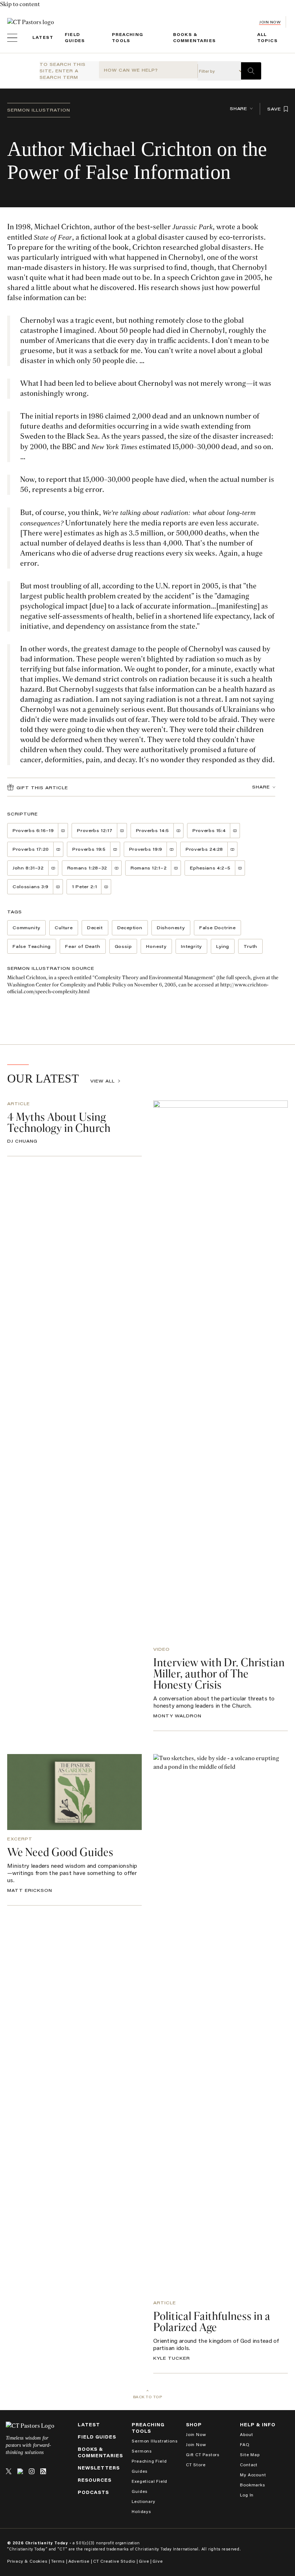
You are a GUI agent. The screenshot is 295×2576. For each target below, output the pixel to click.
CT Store (196, 2465)
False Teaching (32, 946)
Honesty (156, 946)
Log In (247, 2495)
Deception (130, 928)
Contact (249, 2465)
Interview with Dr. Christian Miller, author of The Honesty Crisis (219, 1674)
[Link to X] (9, 2471)
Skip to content (20, 4)
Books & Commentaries (100, 2452)
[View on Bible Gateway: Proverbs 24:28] (233, 849)
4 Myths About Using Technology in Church (59, 1123)
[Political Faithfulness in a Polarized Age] (221, 2024)
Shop (194, 2425)
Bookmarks (252, 2485)
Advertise (79, 2561)
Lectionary (143, 2501)
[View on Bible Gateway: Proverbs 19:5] (115, 849)
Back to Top (148, 2397)
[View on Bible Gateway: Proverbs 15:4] (235, 831)
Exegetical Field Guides (149, 2486)
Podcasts (93, 2492)
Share (239, 109)
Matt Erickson (30, 1890)
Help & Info (258, 2425)
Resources (95, 2480)
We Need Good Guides (60, 1853)
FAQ (245, 2444)
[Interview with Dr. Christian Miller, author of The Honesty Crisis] (221, 1370)
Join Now (270, 22)
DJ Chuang (22, 1141)
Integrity (191, 946)
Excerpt (20, 1839)
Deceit (95, 928)
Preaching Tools (148, 2428)
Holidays (141, 2511)
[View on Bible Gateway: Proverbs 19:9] (172, 849)
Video (162, 1649)
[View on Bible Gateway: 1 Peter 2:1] (106, 887)
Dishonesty (171, 928)
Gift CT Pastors (203, 2455)
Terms (58, 2561)
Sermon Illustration (39, 110)
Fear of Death (83, 946)
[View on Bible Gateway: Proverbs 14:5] (179, 831)
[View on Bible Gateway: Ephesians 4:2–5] (240, 868)
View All (103, 1081)
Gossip (123, 946)
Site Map (250, 2455)
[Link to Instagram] (32, 2471)
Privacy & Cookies (27, 2561)
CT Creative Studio (114, 2561)
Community (26, 928)
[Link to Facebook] (20, 2471)
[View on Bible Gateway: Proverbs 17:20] (58, 849)
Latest (43, 37)
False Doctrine (217, 928)
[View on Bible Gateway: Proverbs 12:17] (122, 831)
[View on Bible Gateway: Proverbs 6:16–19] (63, 831)
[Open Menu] (12, 38)
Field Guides (97, 2437)
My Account (253, 2475)
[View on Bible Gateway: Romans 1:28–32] (117, 868)
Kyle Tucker (172, 2358)
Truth (250, 946)
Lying (223, 946)
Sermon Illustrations (155, 2441)
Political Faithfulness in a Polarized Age (212, 2322)
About (246, 2434)
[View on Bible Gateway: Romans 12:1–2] (176, 868)
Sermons (142, 2451)
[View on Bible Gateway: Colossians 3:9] (58, 887)
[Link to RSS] (43, 2471)
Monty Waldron (177, 1716)
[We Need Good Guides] (74, 1792)
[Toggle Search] (251, 71)
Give (144, 2561)
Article (19, 1104)
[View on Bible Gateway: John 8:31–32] (53, 868)
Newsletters (99, 2468)
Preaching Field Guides (149, 2466)
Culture (64, 928)
